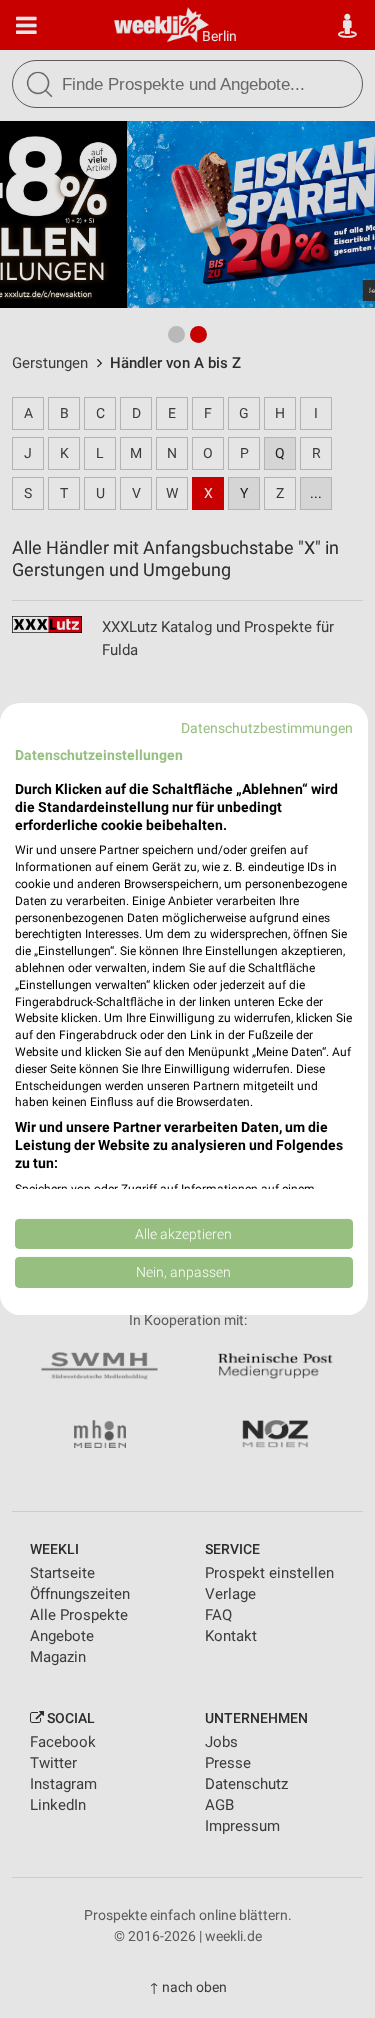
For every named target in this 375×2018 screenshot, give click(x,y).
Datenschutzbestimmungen (267, 728)
